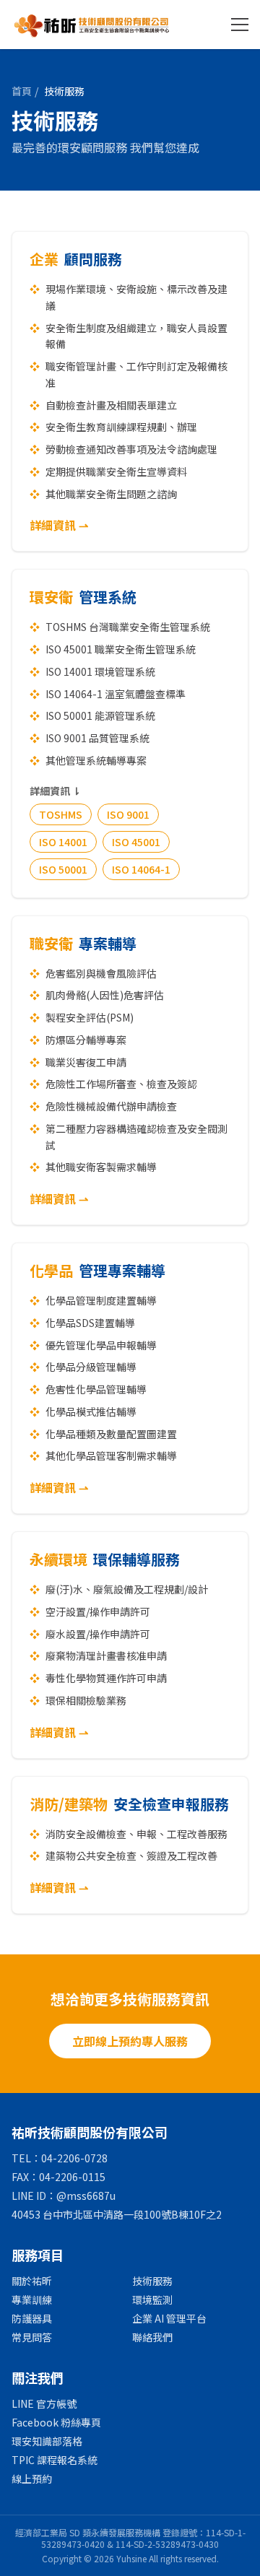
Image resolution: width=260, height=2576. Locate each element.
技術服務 (152, 2281)
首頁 (22, 91)
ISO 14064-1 (141, 869)
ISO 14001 (63, 842)
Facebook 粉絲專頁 (56, 2422)
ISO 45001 (136, 842)
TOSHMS (61, 814)
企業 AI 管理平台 (169, 2318)
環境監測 (152, 2299)
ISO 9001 (128, 814)
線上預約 (32, 2479)
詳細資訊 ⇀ (59, 525)
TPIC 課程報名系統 (55, 2460)
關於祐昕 (32, 2281)
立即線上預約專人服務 (130, 2041)
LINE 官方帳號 (44, 2403)
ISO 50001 (63, 869)
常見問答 (32, 2337)
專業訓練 (32, 2299)
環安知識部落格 (47, 2441)
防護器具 (32, 2318)
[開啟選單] (240, 25)
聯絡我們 (152, 2337)
